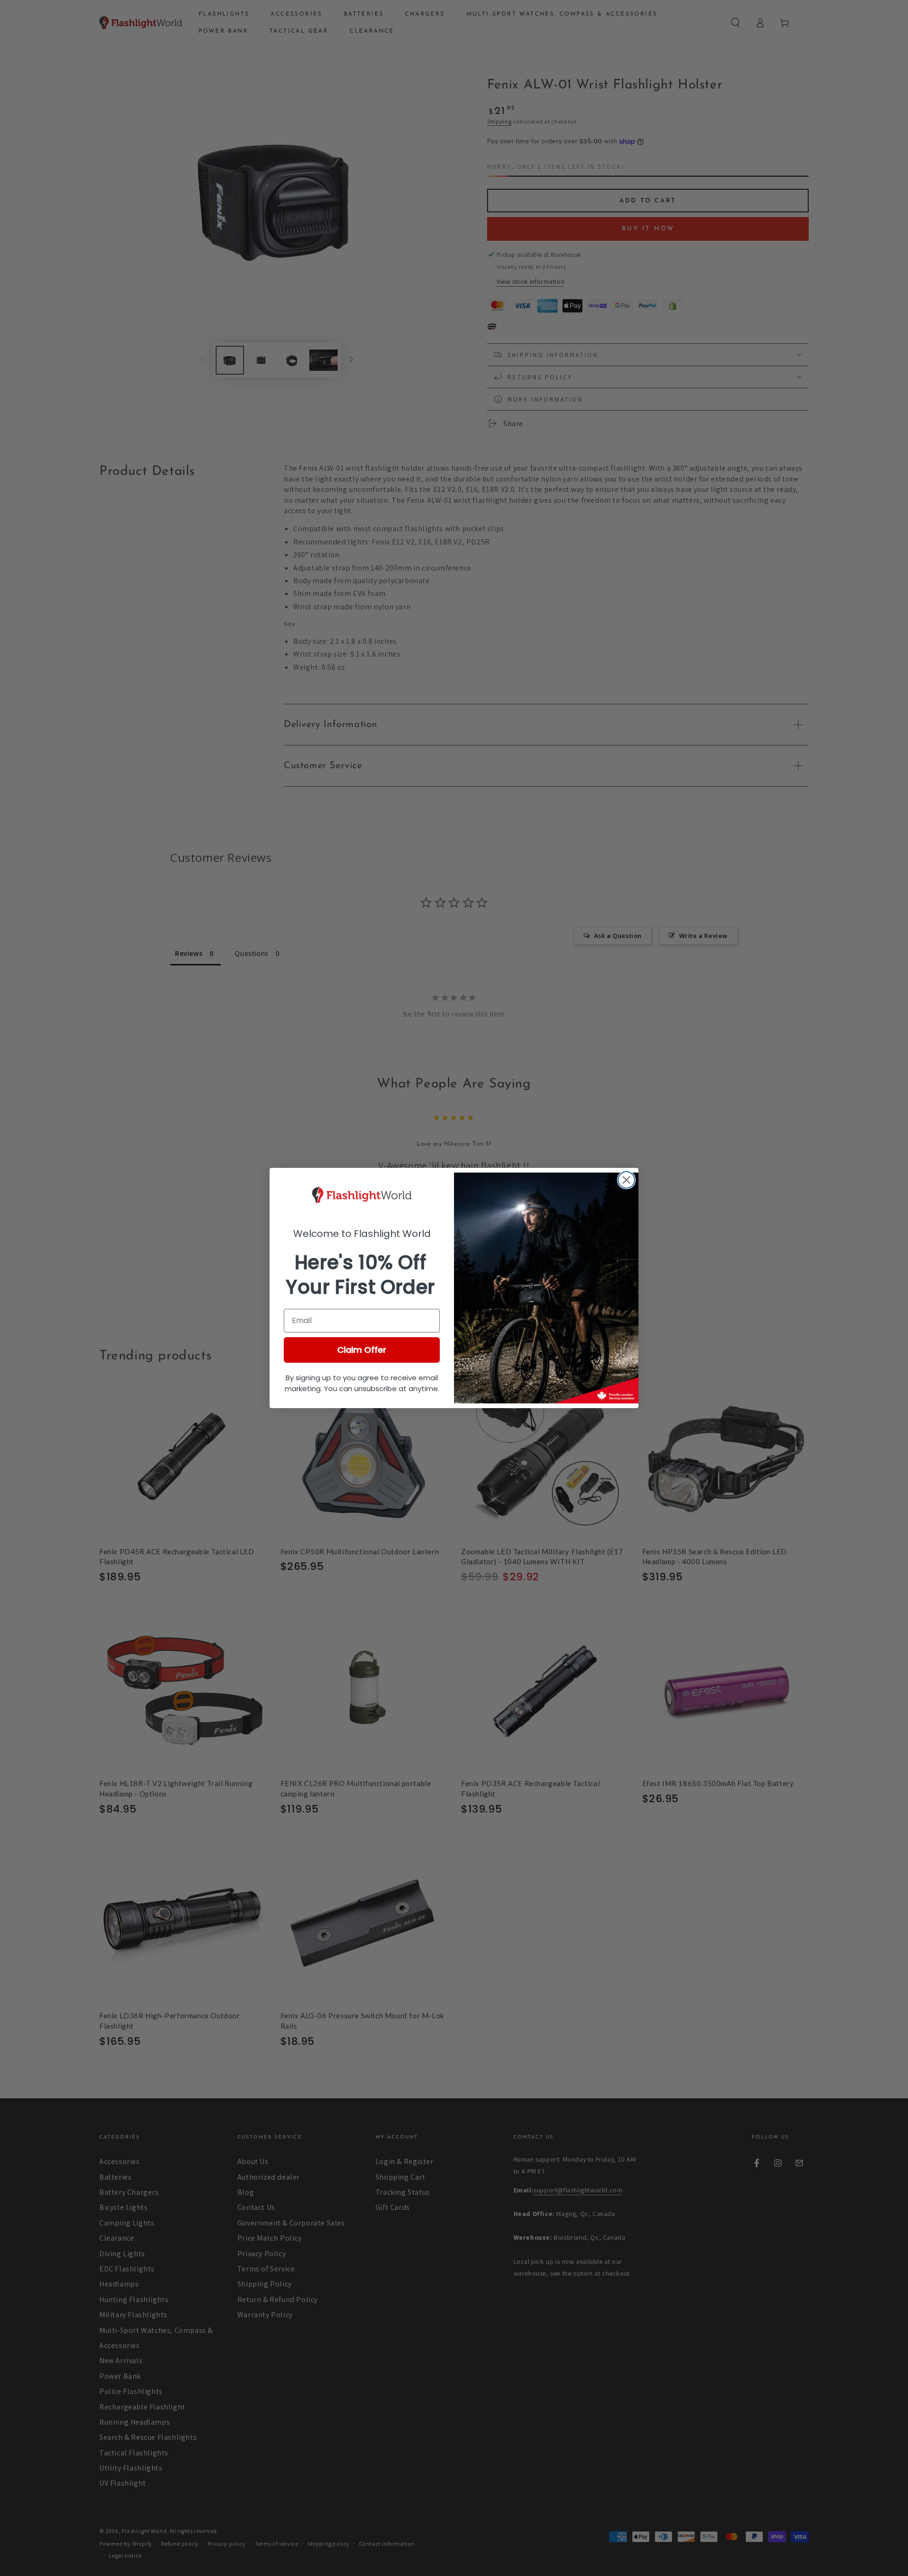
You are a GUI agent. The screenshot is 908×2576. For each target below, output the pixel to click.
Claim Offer (362, 1350)
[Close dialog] (626, 1180)
